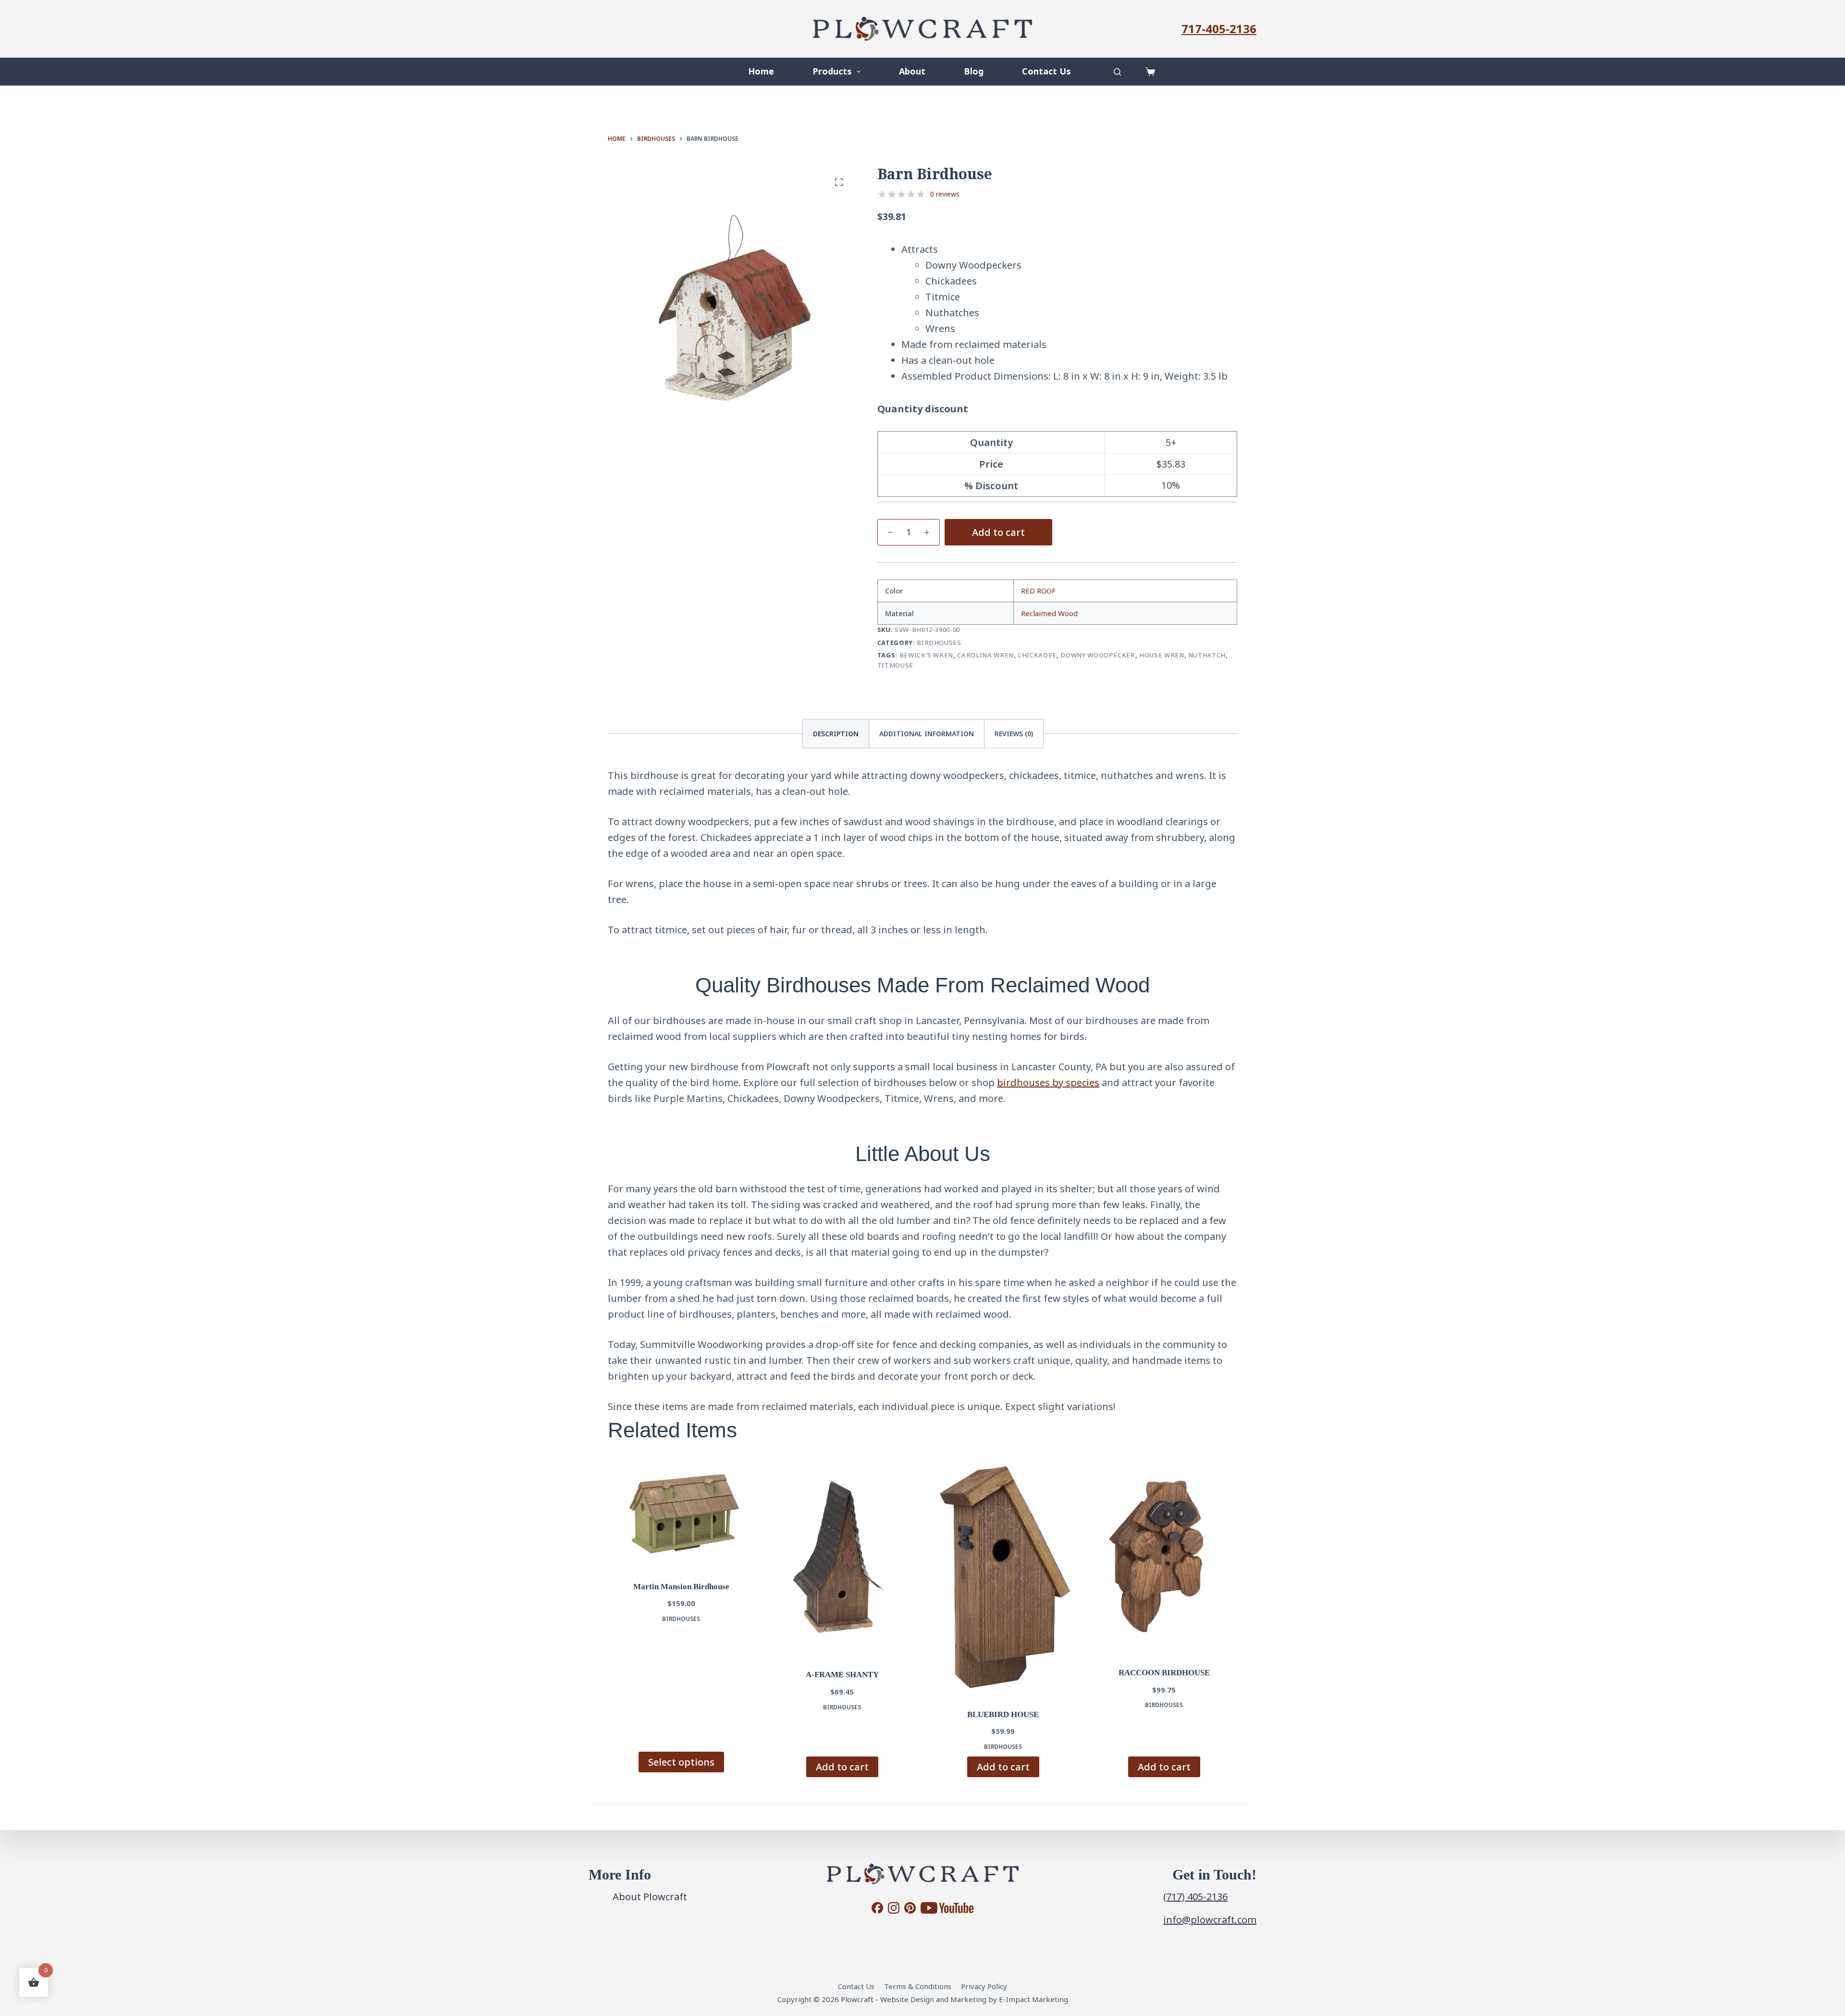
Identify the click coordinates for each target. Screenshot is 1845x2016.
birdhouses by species (1048, 1082)
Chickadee (1037, 655)
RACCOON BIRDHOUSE (1164, 1673)
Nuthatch (1207, 655)
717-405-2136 (1219, 29)
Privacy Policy (984, 1986)
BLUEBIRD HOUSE (1003, 1714)
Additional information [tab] (927, 734)
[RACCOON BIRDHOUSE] (1164, 1556)
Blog (974, 71)
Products (832, 71)
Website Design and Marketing (933, 1999)
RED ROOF (1038, 591)
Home (761, 71)
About (912, 71)
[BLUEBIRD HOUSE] (1003, 1577)
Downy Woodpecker (1098, 655)
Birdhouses (939, 643)
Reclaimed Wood (1049, 613)
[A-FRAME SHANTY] (842, 1557)
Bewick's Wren (926, 655)
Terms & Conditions (918, 1986)
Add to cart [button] (842, 1767)
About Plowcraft (650, 1897)
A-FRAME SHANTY (842, 1675)
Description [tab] (836, 734)
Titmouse (895, 665)
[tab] (1014, 734)
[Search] (1117, 72)
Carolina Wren (985, 655)
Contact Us (1046, 71)
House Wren (1162, 655)
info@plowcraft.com (1210, 1920)
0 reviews (945, 194)
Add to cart (998, 532)
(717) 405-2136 (1195, 1897)
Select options (681, 1762)
